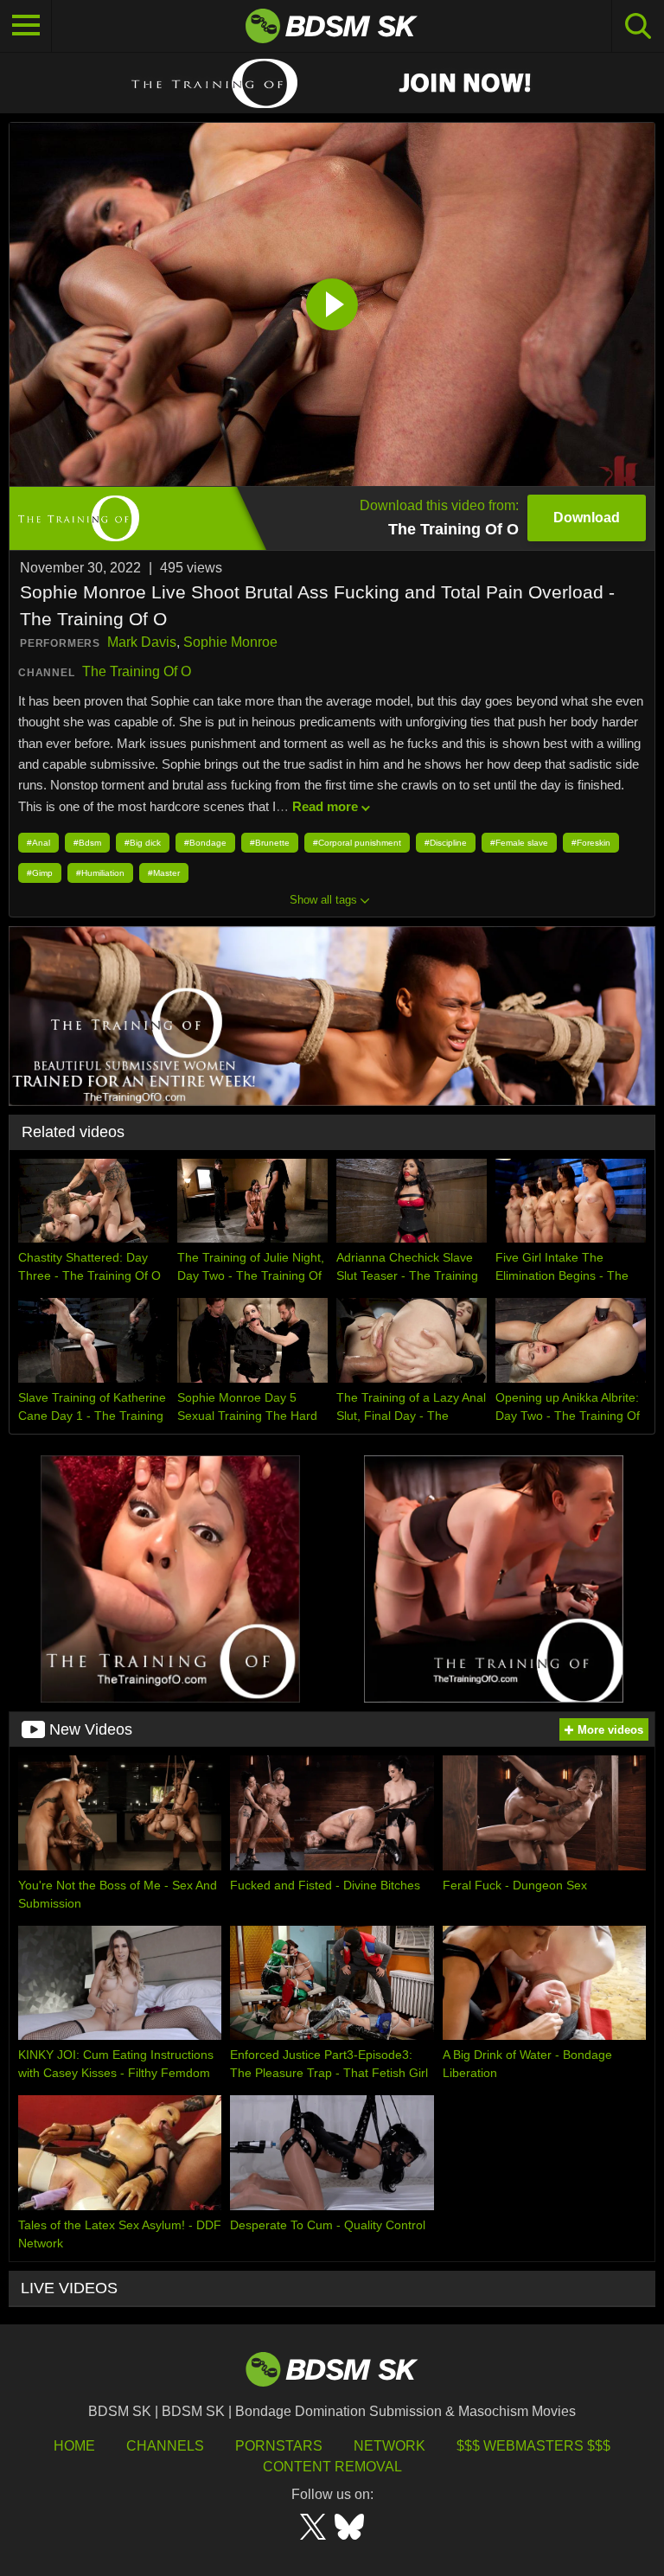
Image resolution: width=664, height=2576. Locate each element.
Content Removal (332, 2467)
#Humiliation (100, 873)
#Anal (38, 843)
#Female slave (519, 843)
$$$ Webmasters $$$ (533, 2446)
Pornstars (279, 2446)
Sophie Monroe (230, 642)
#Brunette (270, 843)
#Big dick (143, 843)
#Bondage (205, 843)
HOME (74, 2446)
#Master (164, 873)
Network (389, 2446)
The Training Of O (137, 671)
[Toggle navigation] (26, 26)
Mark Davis (142, 642)
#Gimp (40, 873)
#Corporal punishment (357, 843)
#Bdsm (87, 843)
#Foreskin (591, 843)
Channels (165, 2446)
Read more (325, 806)
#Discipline (446, 843)
